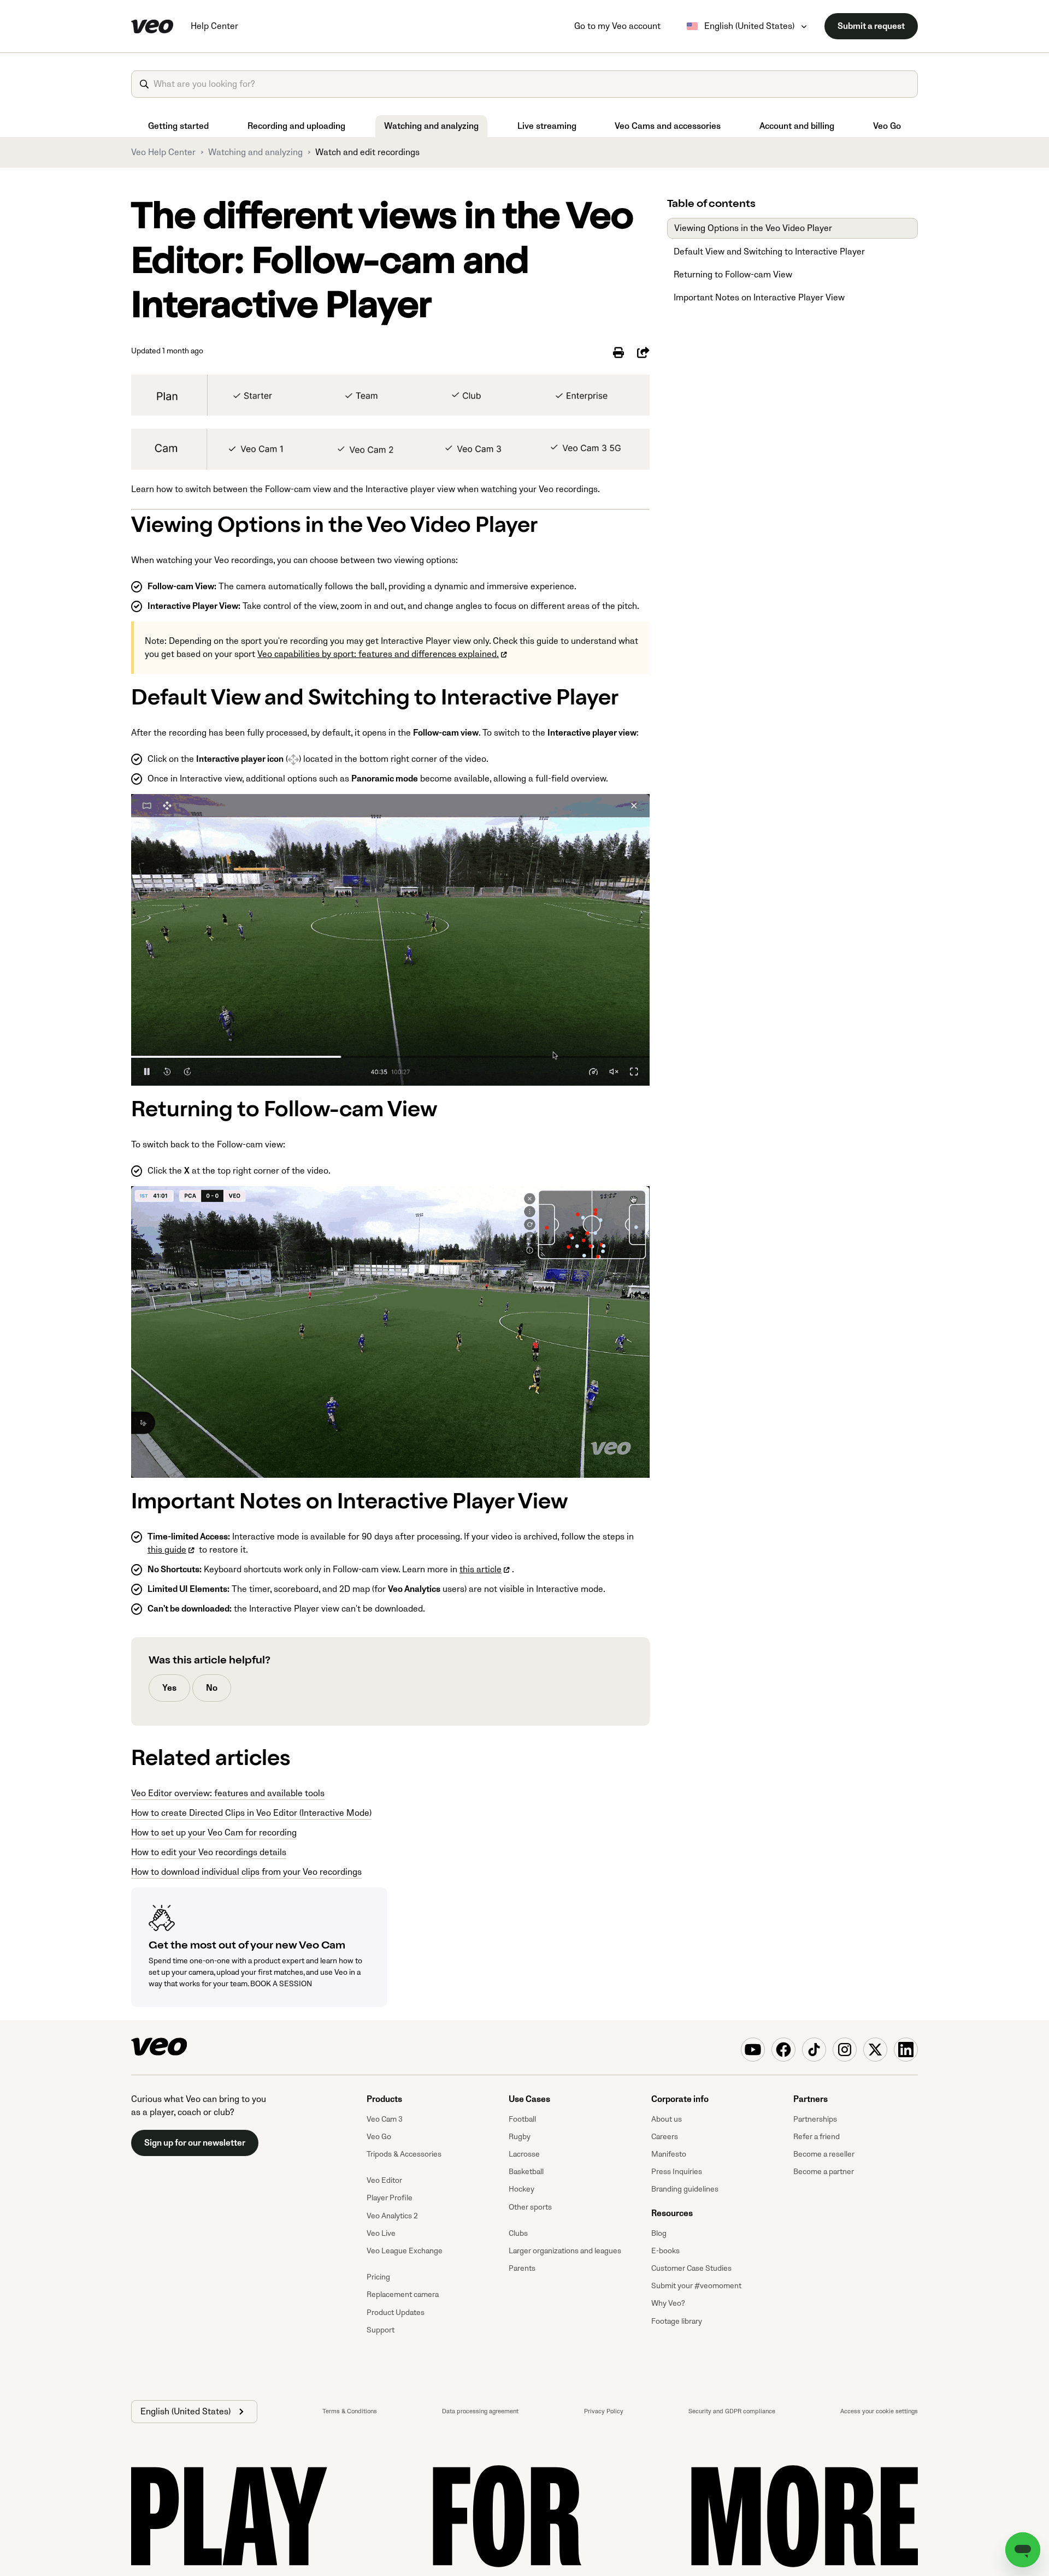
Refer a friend (817, 2137)
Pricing (378, 2277)
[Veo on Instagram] (845, 2050)
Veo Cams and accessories (668, 126)
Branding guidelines (685, 2189)
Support (381, 2330)
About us (667, 2119)
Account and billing (797, 126)
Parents (522, 2268)
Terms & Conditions (350, 2411)
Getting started (178, 126)
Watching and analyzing (431, 126)
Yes (169, 1688)
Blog (659, 2233)
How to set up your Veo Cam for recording (214, 1833)
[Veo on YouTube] (753, 2050)
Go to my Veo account (617, 26)
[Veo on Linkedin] (906, 2050)
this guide (167, 1550)
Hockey (521, 2189)
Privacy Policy (604, 2411)
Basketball (526, 2172)
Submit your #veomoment (696, 2286)
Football (522, 2119)
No (212, 1688)
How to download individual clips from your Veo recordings (246, 1872)
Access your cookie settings (879, 2411)
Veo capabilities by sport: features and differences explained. (378, 654)
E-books (665, 2251)
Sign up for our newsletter (195, 2143)
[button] (194, 2412)
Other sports (530, 2207)
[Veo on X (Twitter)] (875, 2050)
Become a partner (824, 2172)
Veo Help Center (163, 152)
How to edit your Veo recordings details (209, 1852)
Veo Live (381, 2233)
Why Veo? (668, 2303)
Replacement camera (403, 2294)
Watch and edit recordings (367, 152)
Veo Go (887, 126)
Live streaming (547, 126)
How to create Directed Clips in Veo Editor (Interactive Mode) (251, 1813)
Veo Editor (384, 2180)
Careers (665, 2137)
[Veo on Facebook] (783, 2050)
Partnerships (815, 2119)
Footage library (677, 2321)
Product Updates (396, 2313)
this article (481, 1570)
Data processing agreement (480, 2411)
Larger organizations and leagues (565, 2251)
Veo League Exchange (405, 2251)
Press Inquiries (677, 2172)
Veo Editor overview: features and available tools (228, 1793)
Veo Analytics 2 (392, 2216)
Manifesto (669, 2154)
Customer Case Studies (691, 2268)
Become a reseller (824, 2154)
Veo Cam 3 (385, 2119)
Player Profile (390, 2198)
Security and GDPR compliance (732, 2411)
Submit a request (871, 26)
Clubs (518, 2233)
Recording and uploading (296, 126)
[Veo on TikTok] (814, 2050)
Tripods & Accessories (404, 2154)
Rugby (520, 2137)
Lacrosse (524, 2154)
